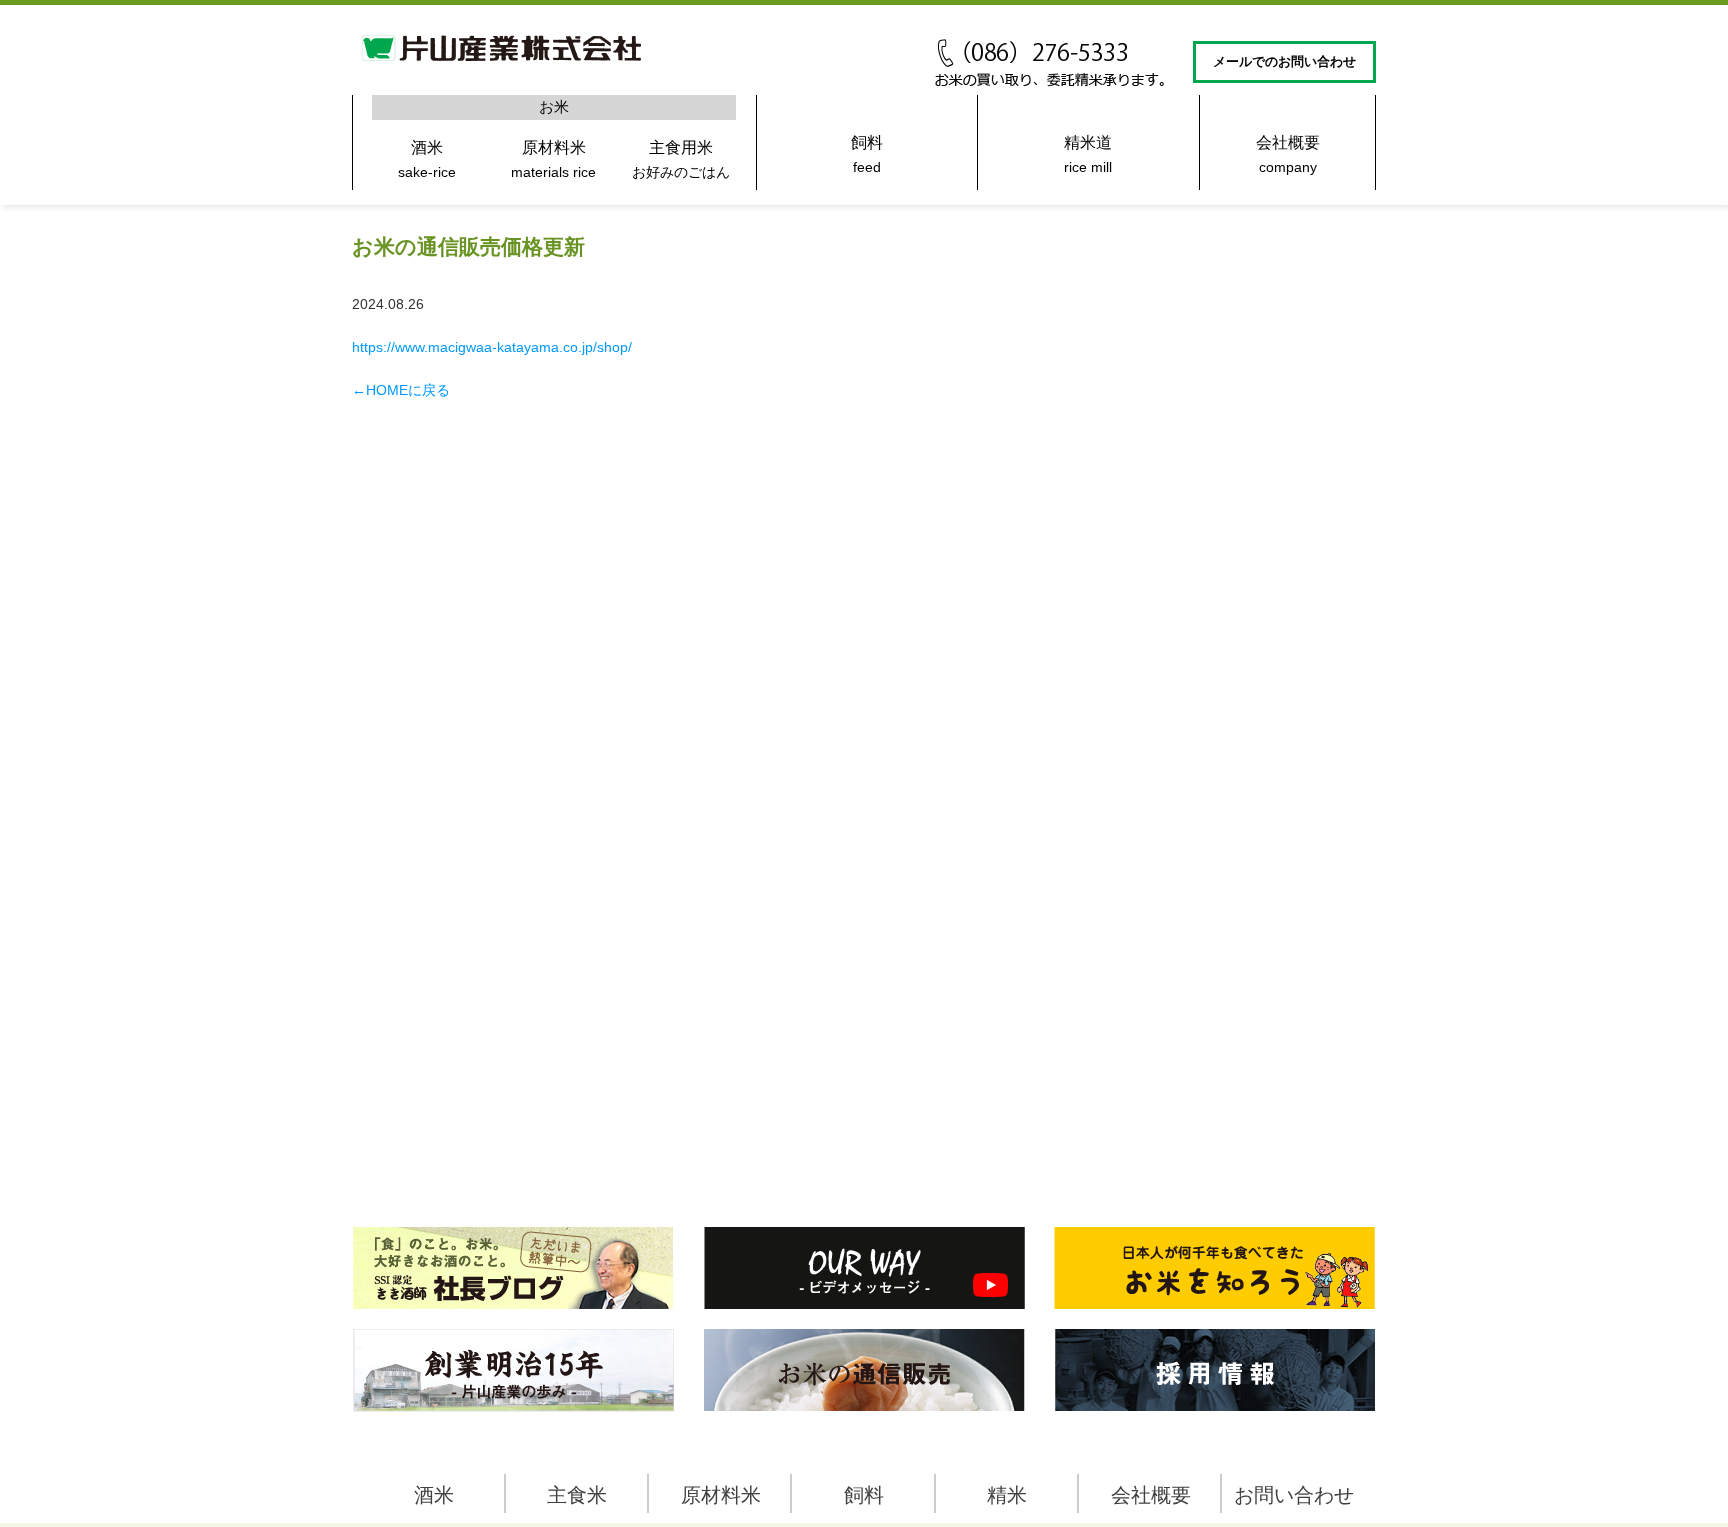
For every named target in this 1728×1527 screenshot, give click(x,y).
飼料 (867, 154)
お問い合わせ (1294, 1495)
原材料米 (553, 159)
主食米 (577, 1495)
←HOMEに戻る (401, 390)
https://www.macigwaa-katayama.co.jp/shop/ (492, 347)
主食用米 (681, 159)
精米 (1007, 1495)
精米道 (1088, 154)
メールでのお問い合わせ (1284, 62)
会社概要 (1288, 154)
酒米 (427, 159)
